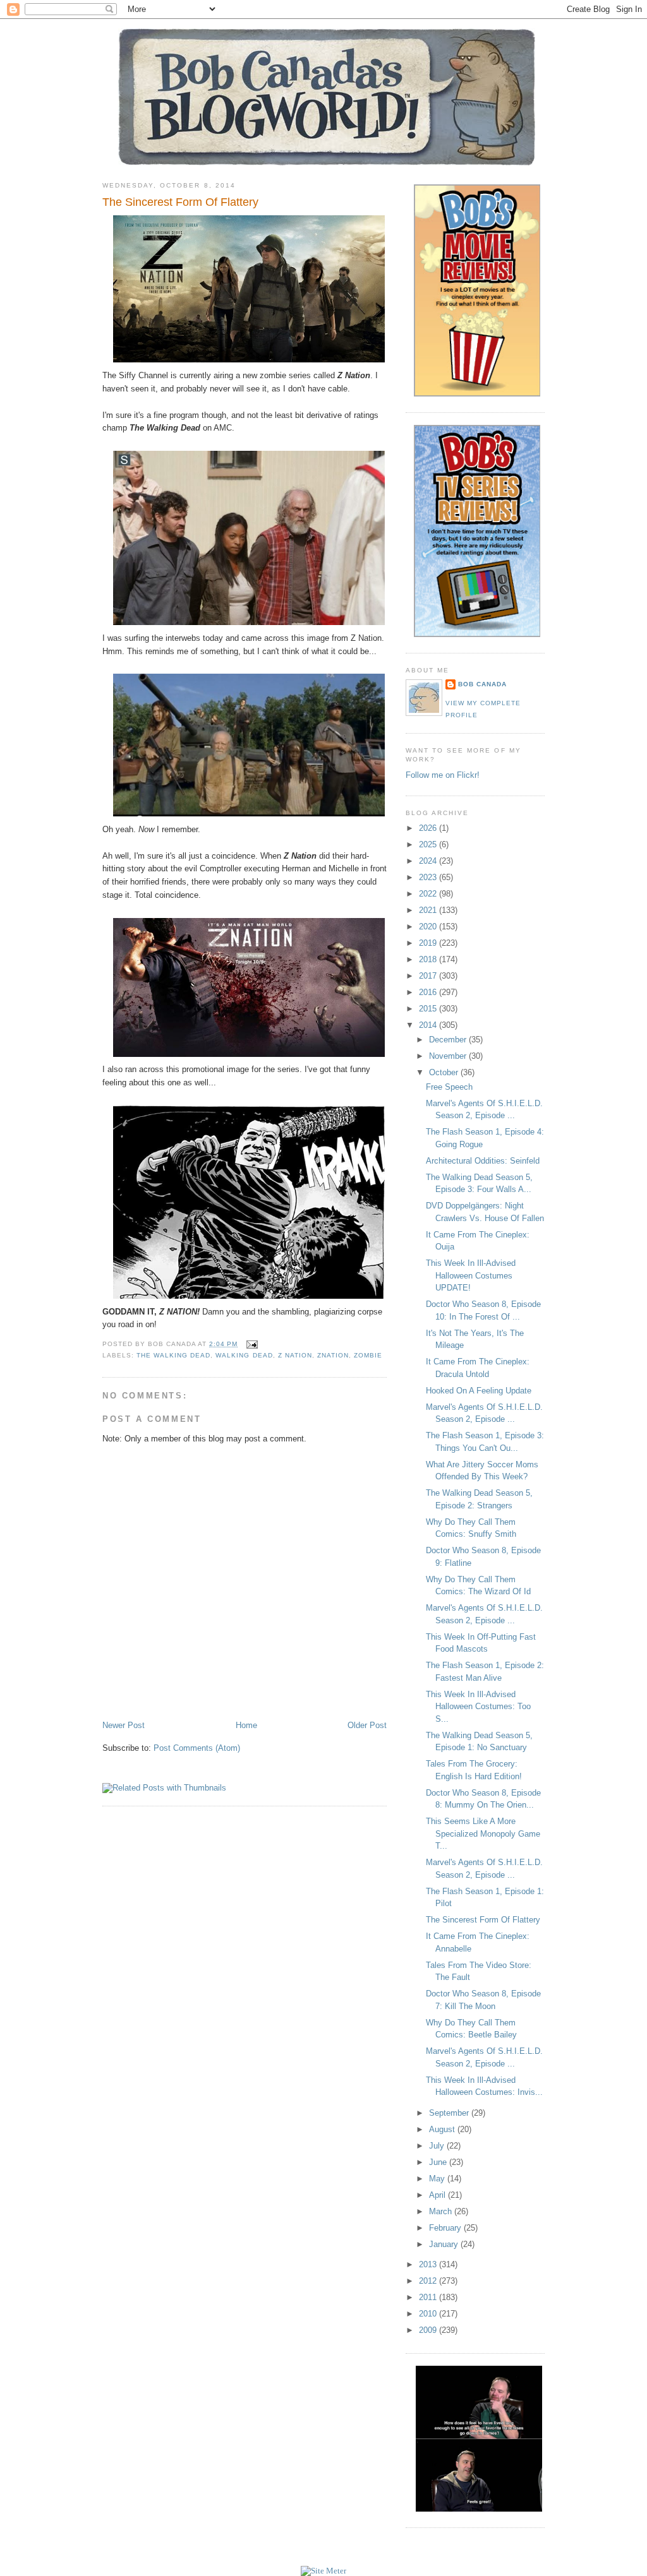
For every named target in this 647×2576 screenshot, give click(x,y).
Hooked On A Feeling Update (479, 1391)
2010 (429, 2314)
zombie (368, 1355)
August (443, 2129)
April (438, 2195)
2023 (429, 877)
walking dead (244, 1355)
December (449, 1040)
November (449, 1056)
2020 (429, 927)
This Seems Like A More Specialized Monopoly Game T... (483, 1834)
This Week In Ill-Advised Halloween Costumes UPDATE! (471, 1275)
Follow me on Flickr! (443, 775)
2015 (429, 1009)
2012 (429, 2281)
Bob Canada (482, 684)
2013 (429, 2264)
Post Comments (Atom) (197, 1748)
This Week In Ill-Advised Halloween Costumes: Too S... (478, 1707)
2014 (429, 1025)
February (446, 2228)
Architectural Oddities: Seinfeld (483, 1161)
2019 (429, 943)
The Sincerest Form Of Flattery (180, 202)
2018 (429, 959)
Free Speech (449, 1087)
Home (246, 1725)
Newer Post (124, 1725)
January (445, 2244)
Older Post (367, 1725)
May (438, 2179)
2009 (429, 2330)
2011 (429, 2297)
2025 (429, 844)
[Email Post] (250, 1344)
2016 (429, 992)
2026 (429, 828)
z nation (295, 1355)
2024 (429, 861)
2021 (429, 910)
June (439, 2162)
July (438, 2146)
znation (333, 1355)
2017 (429, 976)
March (442, 2211)
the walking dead (173, 1355)
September (450, 2113)
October (445, 1072)
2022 (429, 894)
